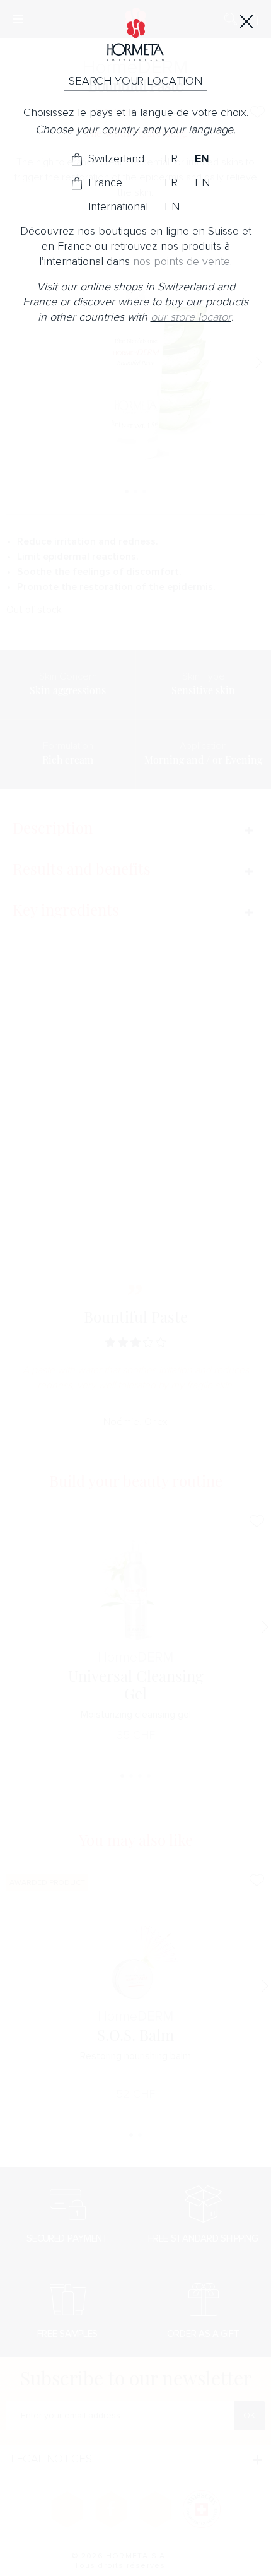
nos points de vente (182, 262)
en (202, 159)
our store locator (191, 317)
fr (171, 159)
